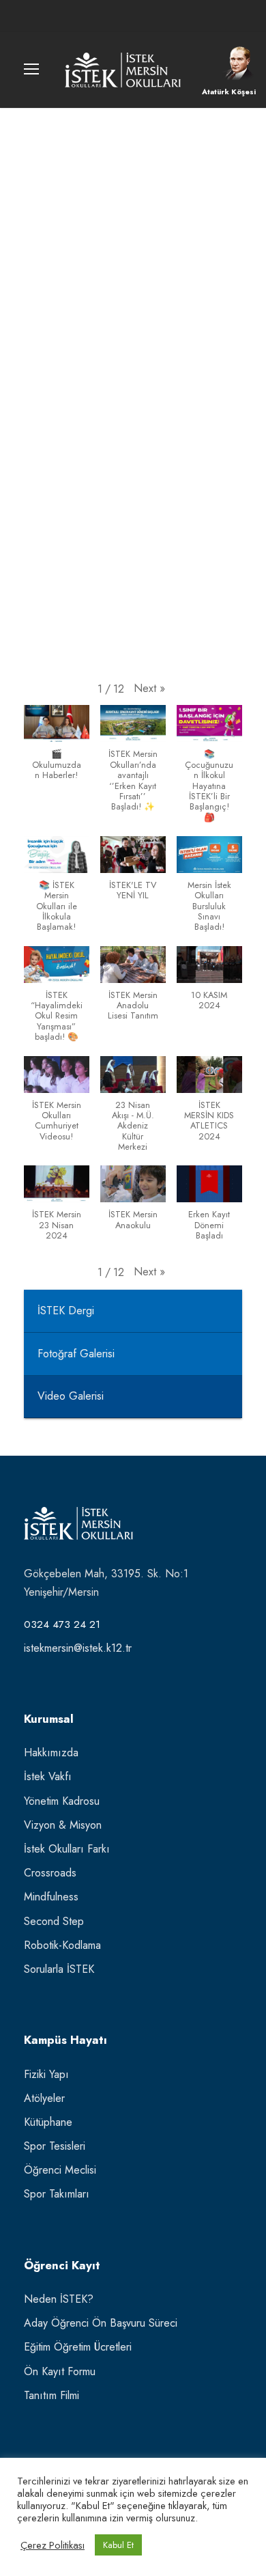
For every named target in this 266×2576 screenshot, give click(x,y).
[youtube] (133, 16)
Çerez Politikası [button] (53, 2545)
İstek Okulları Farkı (67, 1849)
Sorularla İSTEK (59, 1969)
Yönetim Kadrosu (62, 1801)
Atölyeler (44, 2098)
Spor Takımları (57, 2194)
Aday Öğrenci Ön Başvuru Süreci (101, 2323)
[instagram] (158, 16)
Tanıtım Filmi (51, 2395)
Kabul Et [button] (118, 2545)
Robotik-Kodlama (62, 1945)
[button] (149, 688)
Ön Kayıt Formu (60, 2371)
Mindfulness (51, 1897)
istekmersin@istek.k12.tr (78, 1648)
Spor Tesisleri (55, 2146)
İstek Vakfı (48, 1776)
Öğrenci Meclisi (60, 2170)
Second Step (54, 1921)
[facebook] (108, 16)
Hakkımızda (51, 1753)
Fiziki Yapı (46, 2074)
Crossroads (50, 1873)
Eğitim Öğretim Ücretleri (78, 2347)
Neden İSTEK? (59, 2299)
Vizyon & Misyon (63, 1825)
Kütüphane (48, 2122)
